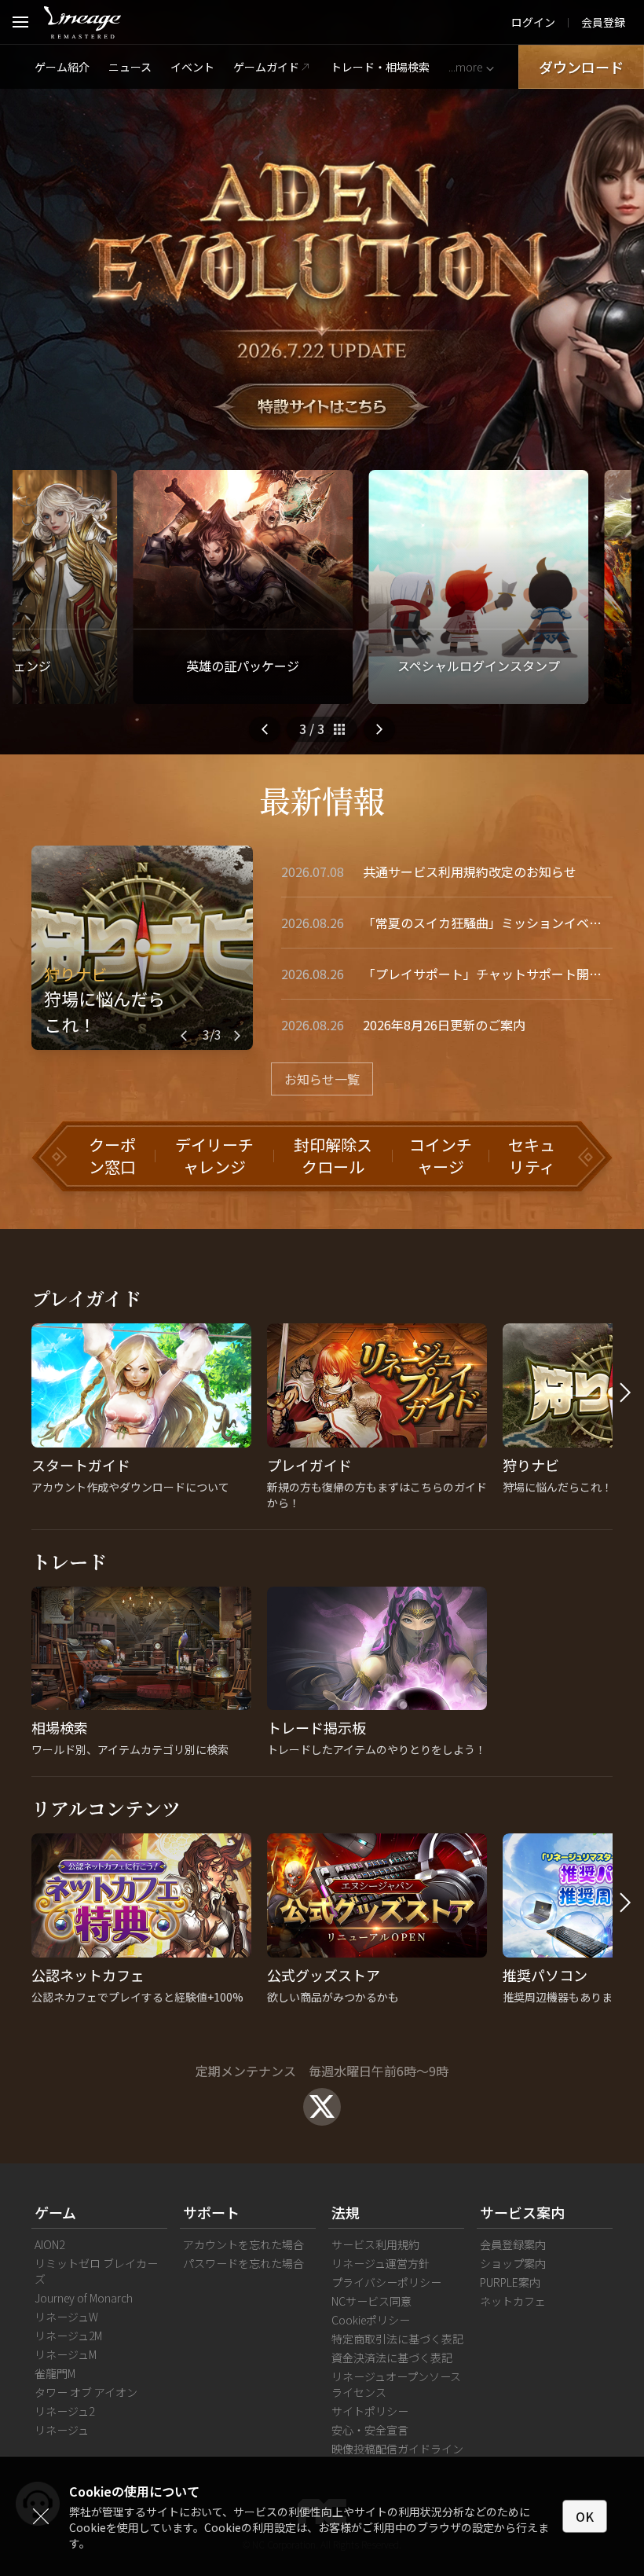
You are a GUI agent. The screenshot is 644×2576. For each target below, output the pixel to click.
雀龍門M (55, 2373)
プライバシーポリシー (386, 2282)
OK (585, 2516)
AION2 (49, 2244)
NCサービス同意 (371, 2301)
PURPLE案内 (510, 2282)
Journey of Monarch (84, 2298)
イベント (192, 67)
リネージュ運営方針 (381, 2263)
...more (465, 67)
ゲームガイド (266, 67)
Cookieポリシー (371, 2320)
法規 (346, 2212)
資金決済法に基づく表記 (392, 2358)
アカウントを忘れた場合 (243, 2244)
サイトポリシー (370, 2411)
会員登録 (603, 22)
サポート (211, 2212)
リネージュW (66, 2317)
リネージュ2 (64, 2411)
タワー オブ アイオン (86, 2392)
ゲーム (55, 2212)
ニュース (130, 67)
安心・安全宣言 (370, 2430)
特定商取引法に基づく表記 (397, 2339)
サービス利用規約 (375, 2244)
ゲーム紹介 (62, 67)
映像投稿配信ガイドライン (397, 2449)
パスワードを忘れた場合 (243, 2263)
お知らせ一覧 (322, 1079)
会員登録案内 (513, 2244)
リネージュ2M (68, 2336)
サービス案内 (522, 2212)
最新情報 (322, 800)
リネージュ (62, 2430)
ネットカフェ (513, 2301)
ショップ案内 (513, 2263)
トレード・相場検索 (380, 67)
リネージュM (66, 2354)
